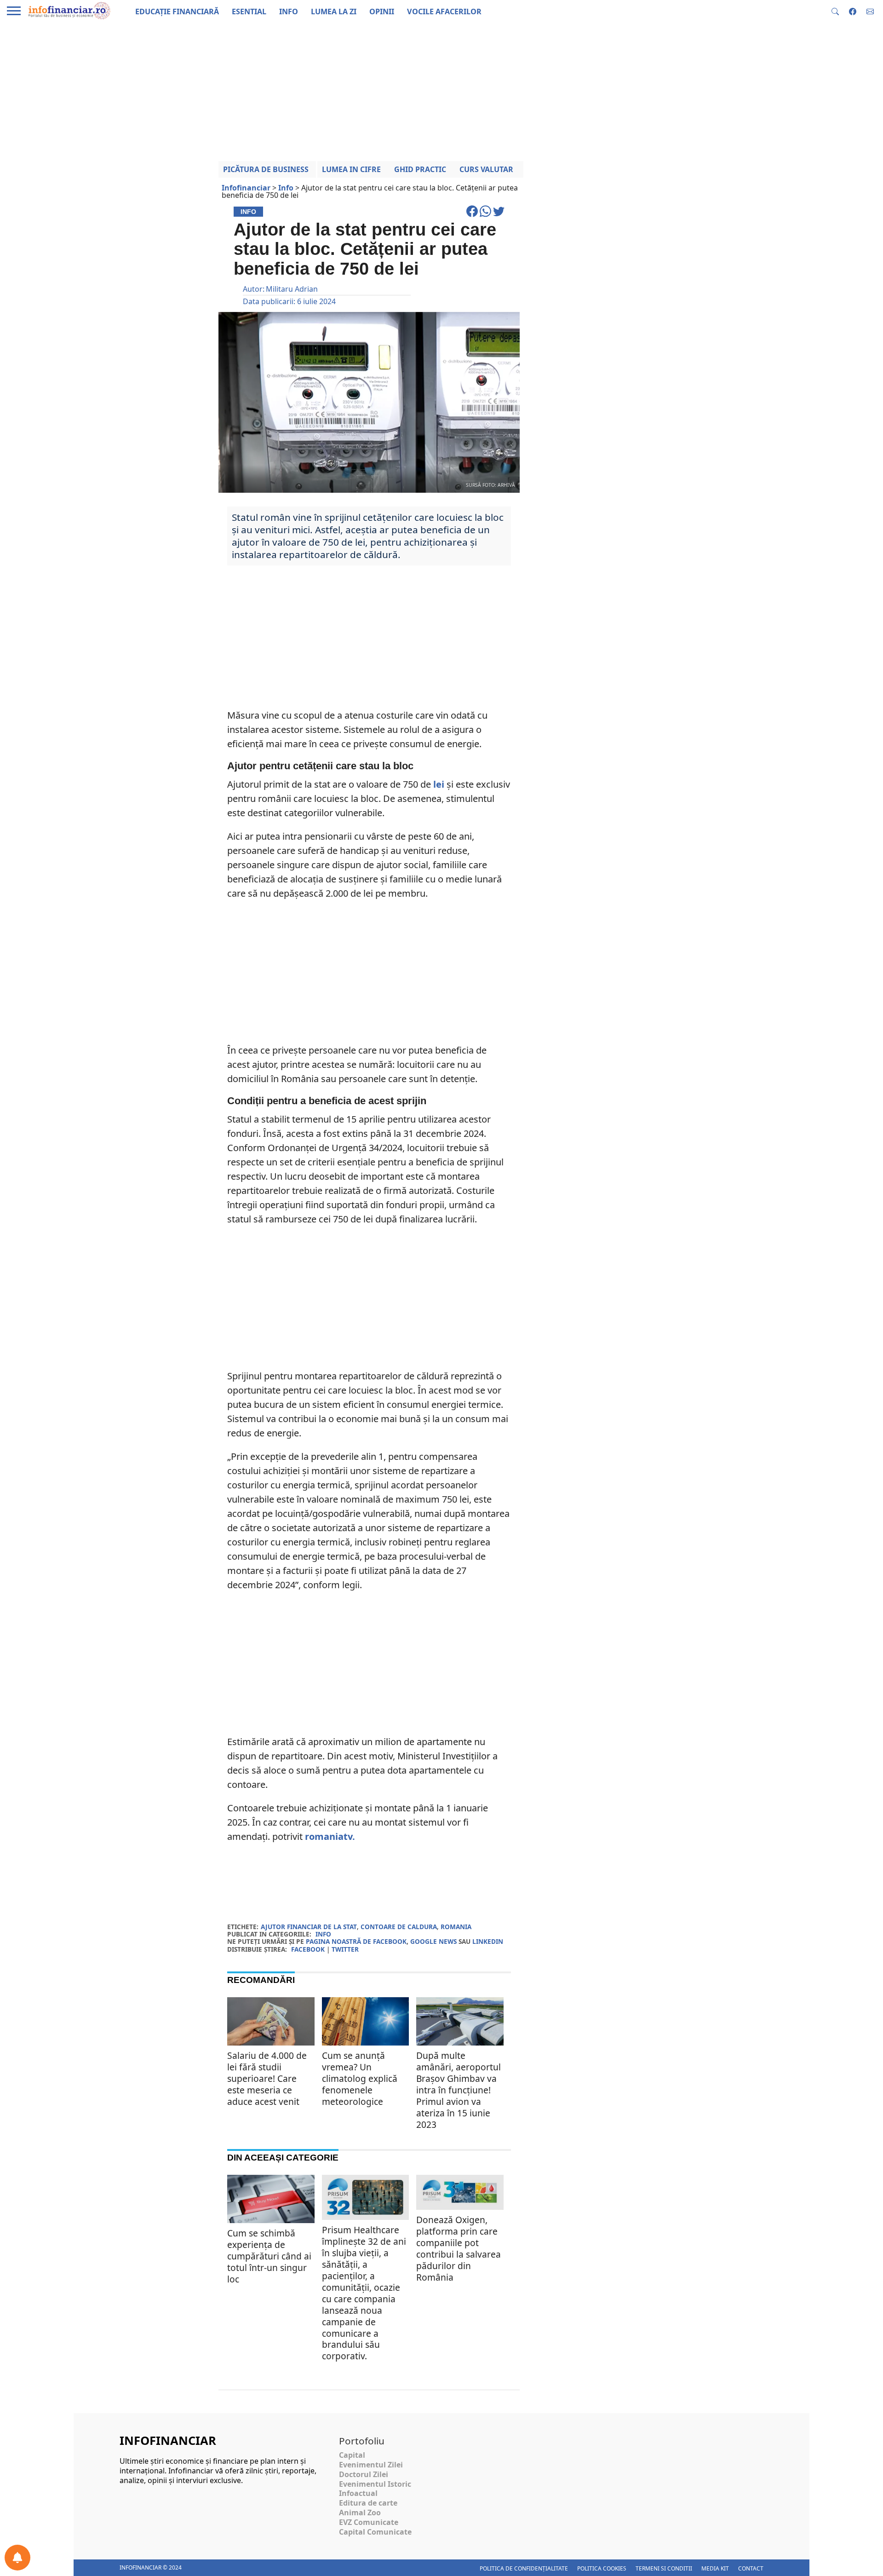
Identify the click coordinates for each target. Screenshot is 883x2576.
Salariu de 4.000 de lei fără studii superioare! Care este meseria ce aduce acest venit (267, 2078)
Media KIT (715, 2568)
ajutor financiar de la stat (309, 1927)
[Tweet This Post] (499, 215)
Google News (433, 1941)
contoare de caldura (399, 1927)
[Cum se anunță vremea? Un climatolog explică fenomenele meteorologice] (366, 2026)
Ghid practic (420, 169)
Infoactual (358, 2493)
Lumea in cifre (351, 169)
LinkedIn (488, 1941)
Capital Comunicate (375, 2532)
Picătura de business (266, 169)
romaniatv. (330, 1836)
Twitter (345, 1949)
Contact (751, 2568)
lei (439, 784)
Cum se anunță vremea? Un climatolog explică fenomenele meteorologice (360, 2078)
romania (456, 1927)
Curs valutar (486, 169)
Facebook (308, 1949)
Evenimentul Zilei (371, 2465)
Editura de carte (368, 2503)
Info (323, 1934)
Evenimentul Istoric (375, 2484)
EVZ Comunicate (369, 2522)
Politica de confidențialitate (524, 2568)
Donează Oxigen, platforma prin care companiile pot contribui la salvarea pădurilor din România (459, 2248)
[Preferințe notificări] (17, 2558)
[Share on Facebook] (473, 215)
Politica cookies (602, 2568)
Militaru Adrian (292, 289)
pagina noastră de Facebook (356, 1941)
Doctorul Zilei (364, 2474)
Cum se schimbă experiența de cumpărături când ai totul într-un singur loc (269, 2256)
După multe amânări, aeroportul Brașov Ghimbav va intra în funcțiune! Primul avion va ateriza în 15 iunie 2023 (459, 2090)
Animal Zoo (360, 2513)
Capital (352, 2455)
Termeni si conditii (664, 2568)
